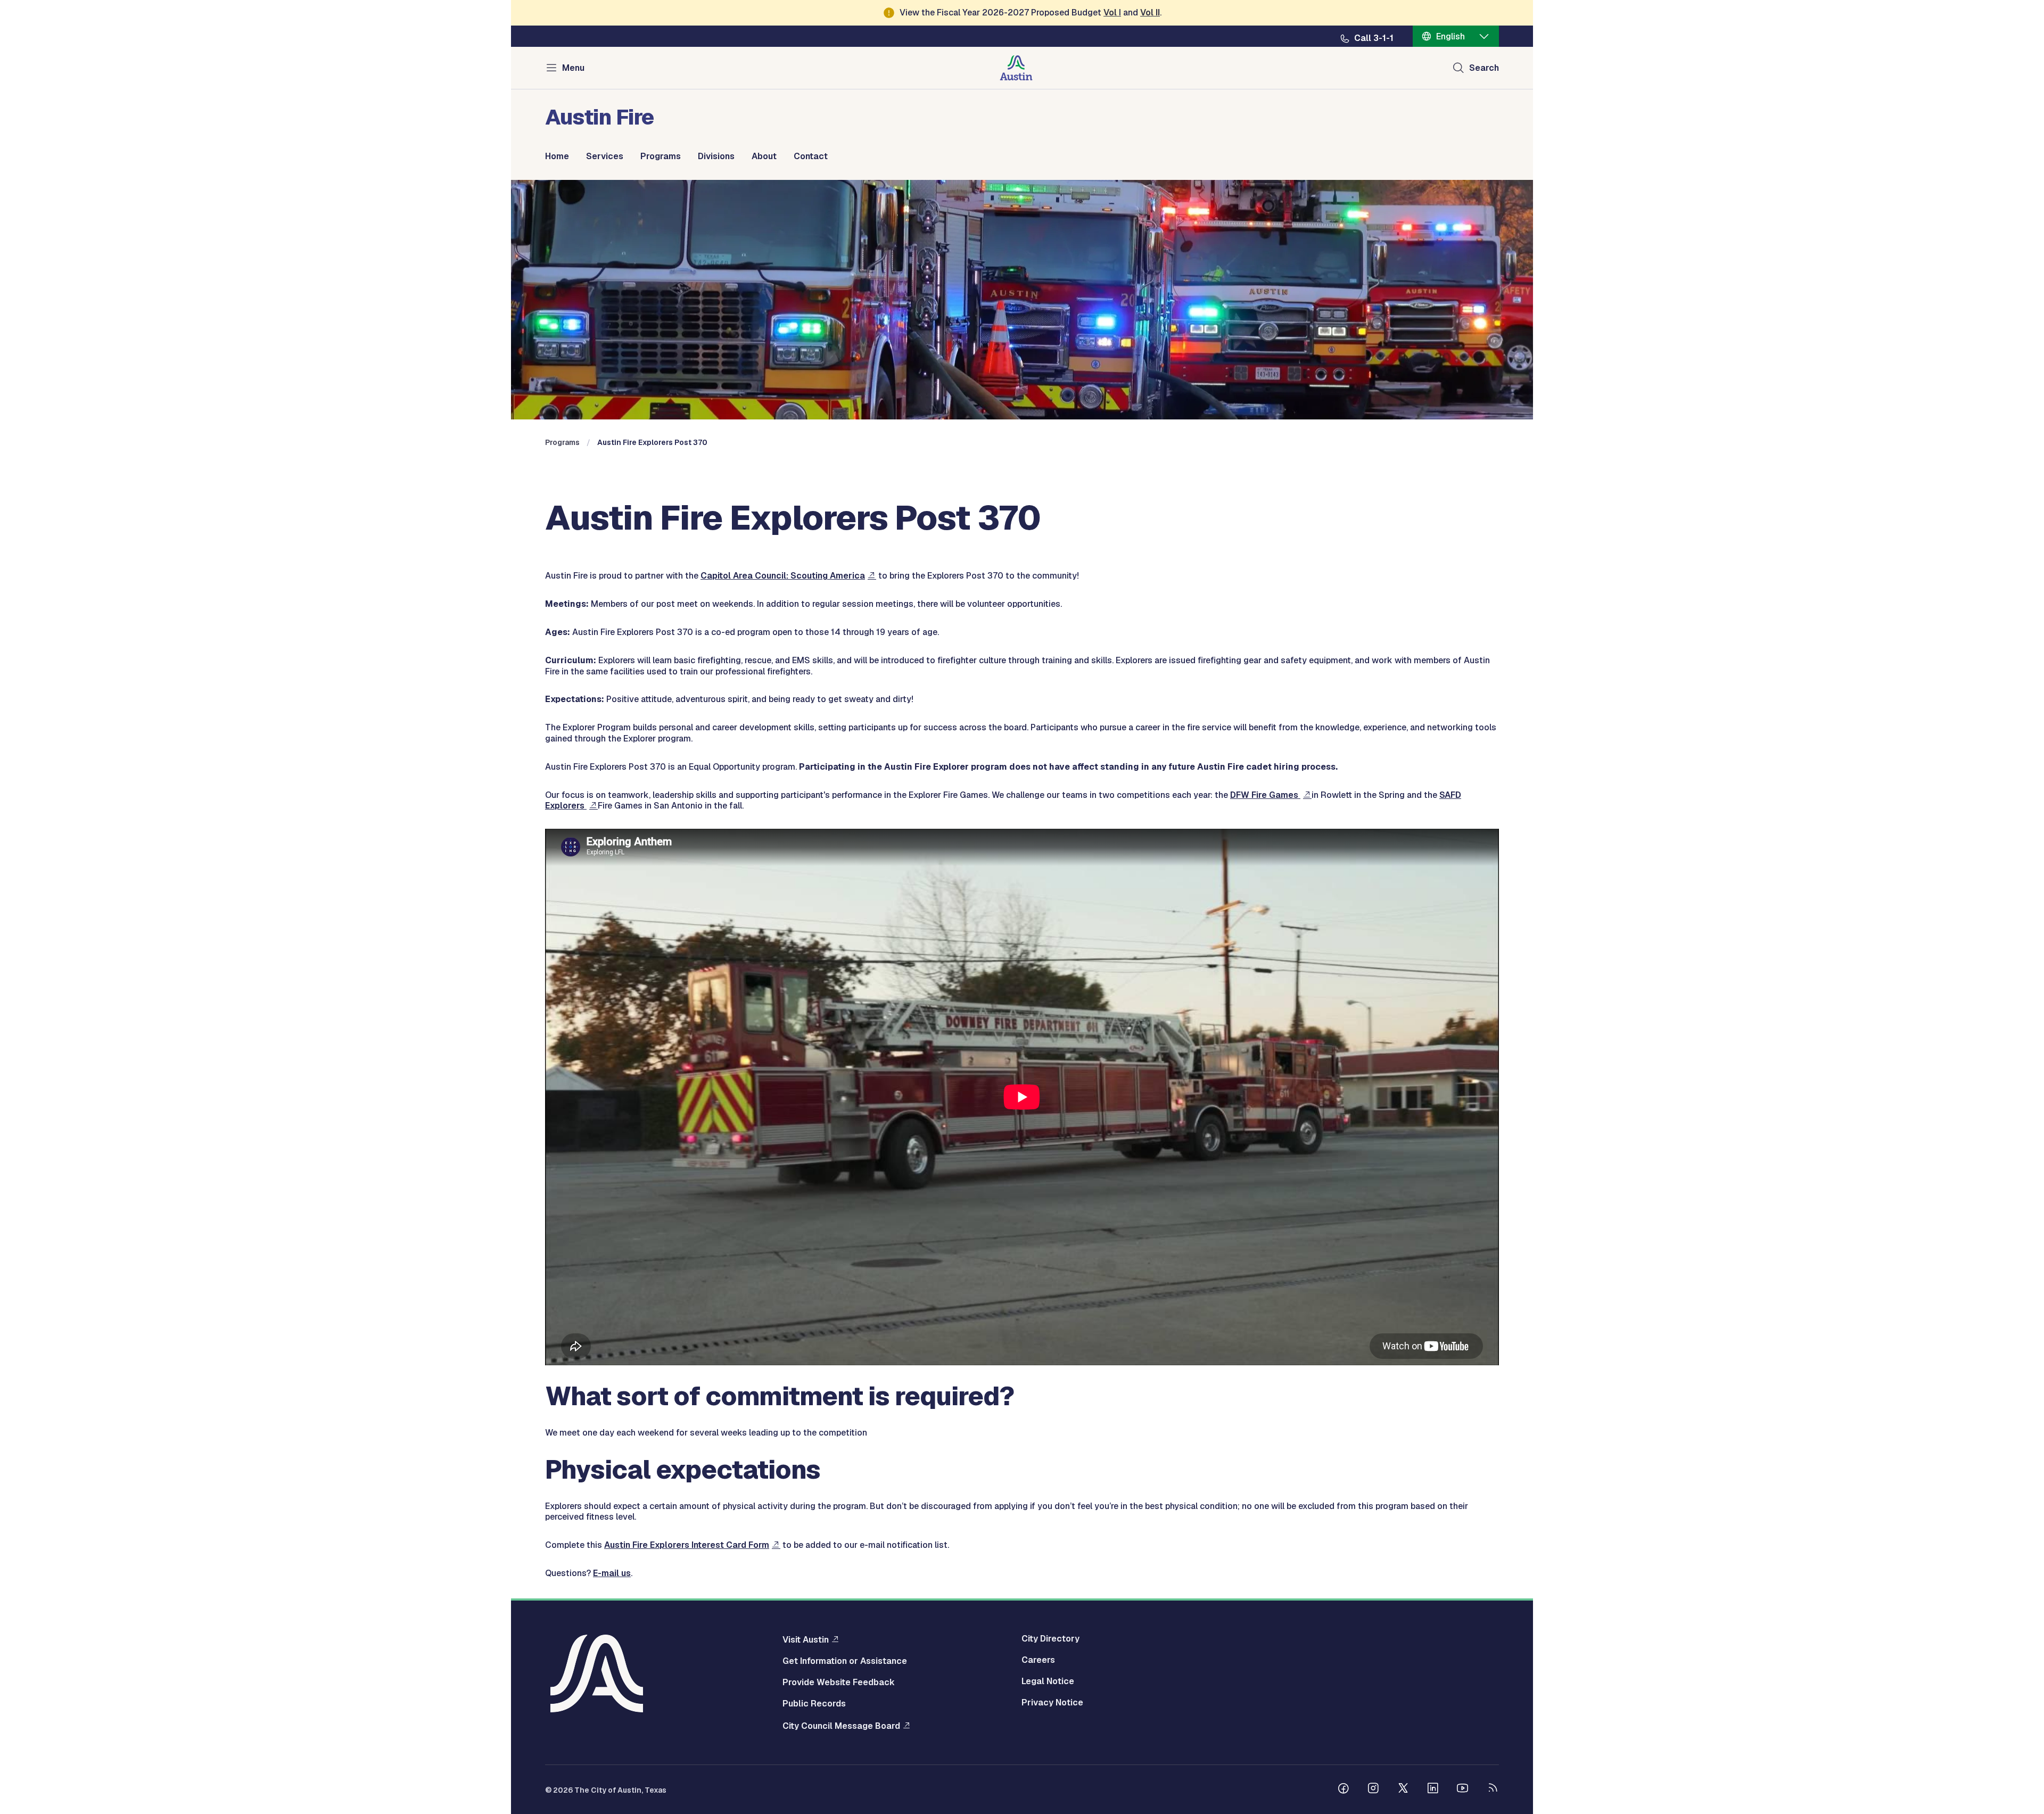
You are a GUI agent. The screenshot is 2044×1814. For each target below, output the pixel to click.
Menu (573, 68)
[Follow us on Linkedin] (1433, 1790)
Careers (1038, 1660)
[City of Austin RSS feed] (1493, 1790)
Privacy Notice (1052, 1703)
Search (1484, 68)
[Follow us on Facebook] (1344, 1790)
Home (557, 156)
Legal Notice (1048, 1681)
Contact (811, 156)
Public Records (814, 1704)
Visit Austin (806, 1639)
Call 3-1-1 (1374, 38)
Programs (661, 156)
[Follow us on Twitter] (1403, 1790)
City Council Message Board (841, 1726)
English (1450, 36)
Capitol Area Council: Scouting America (783, 576)
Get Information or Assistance (845, 1661)
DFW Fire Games (1265, 795)
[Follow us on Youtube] (1463, 1790)
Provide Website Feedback (839, 1683)
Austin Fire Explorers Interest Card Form (687, 1545)
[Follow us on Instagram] (1373, 1790)
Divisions (716, 156)
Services (605, 156)
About (764, 156)
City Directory (1050, 1639)
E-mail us (612, 1573)
